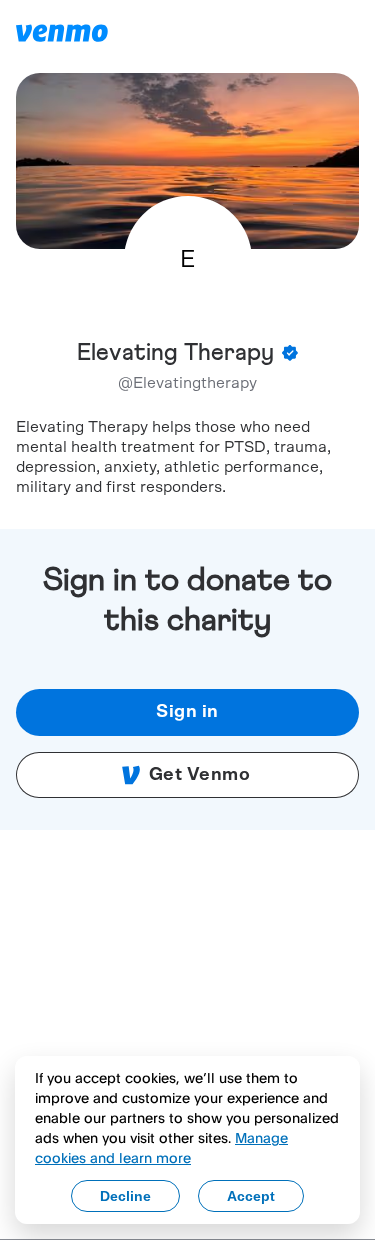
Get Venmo (200, 775)
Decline (125, 1196)
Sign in (187, 712)
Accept (251, 1196)
